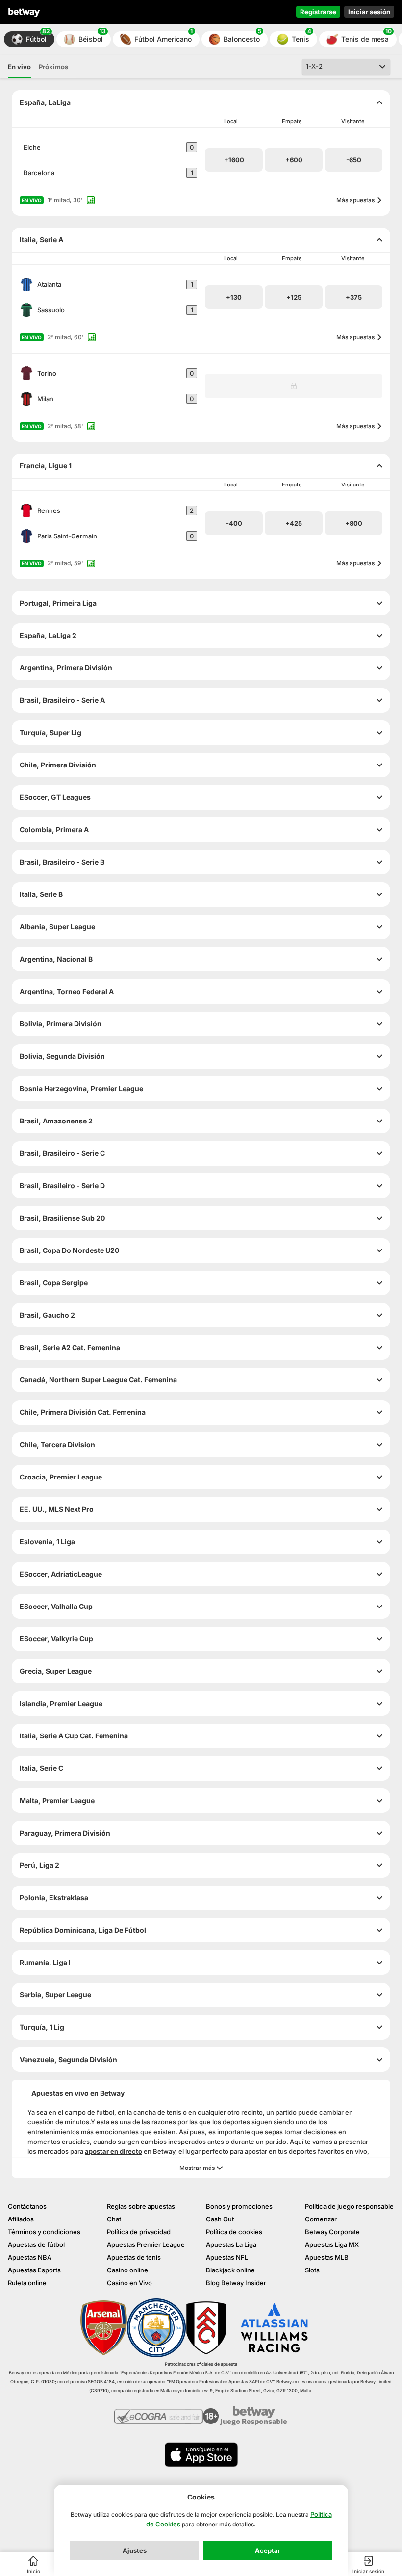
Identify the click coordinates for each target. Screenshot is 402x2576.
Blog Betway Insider (236, 2283)
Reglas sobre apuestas (141, 2206)
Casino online (127, 2270)
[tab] (19, 67)
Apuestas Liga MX (332, 2244)
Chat (114, 2219)
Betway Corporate (332, 2232)
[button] (29, 39)
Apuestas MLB (327, 2257)
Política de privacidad (139, 2232)
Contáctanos (27, 2206)
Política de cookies (234, 2232)
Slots (312, 2270)
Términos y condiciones (44, 2232)
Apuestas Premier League (146, 2244)
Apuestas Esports (34, 2270)
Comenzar (321, 2219)
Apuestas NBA (30, 2257)
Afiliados (21, 2219)
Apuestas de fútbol (36, 2244)
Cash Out (220, 2219)
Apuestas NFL (227, 2257)
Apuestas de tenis (134, 2257)
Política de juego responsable (349, 2206)
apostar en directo (113, 2151)
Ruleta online (27, 2283)
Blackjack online (230, 2270)
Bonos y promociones (239, 2206)
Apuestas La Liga (231, 2244)
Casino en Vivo (129, 2283)
